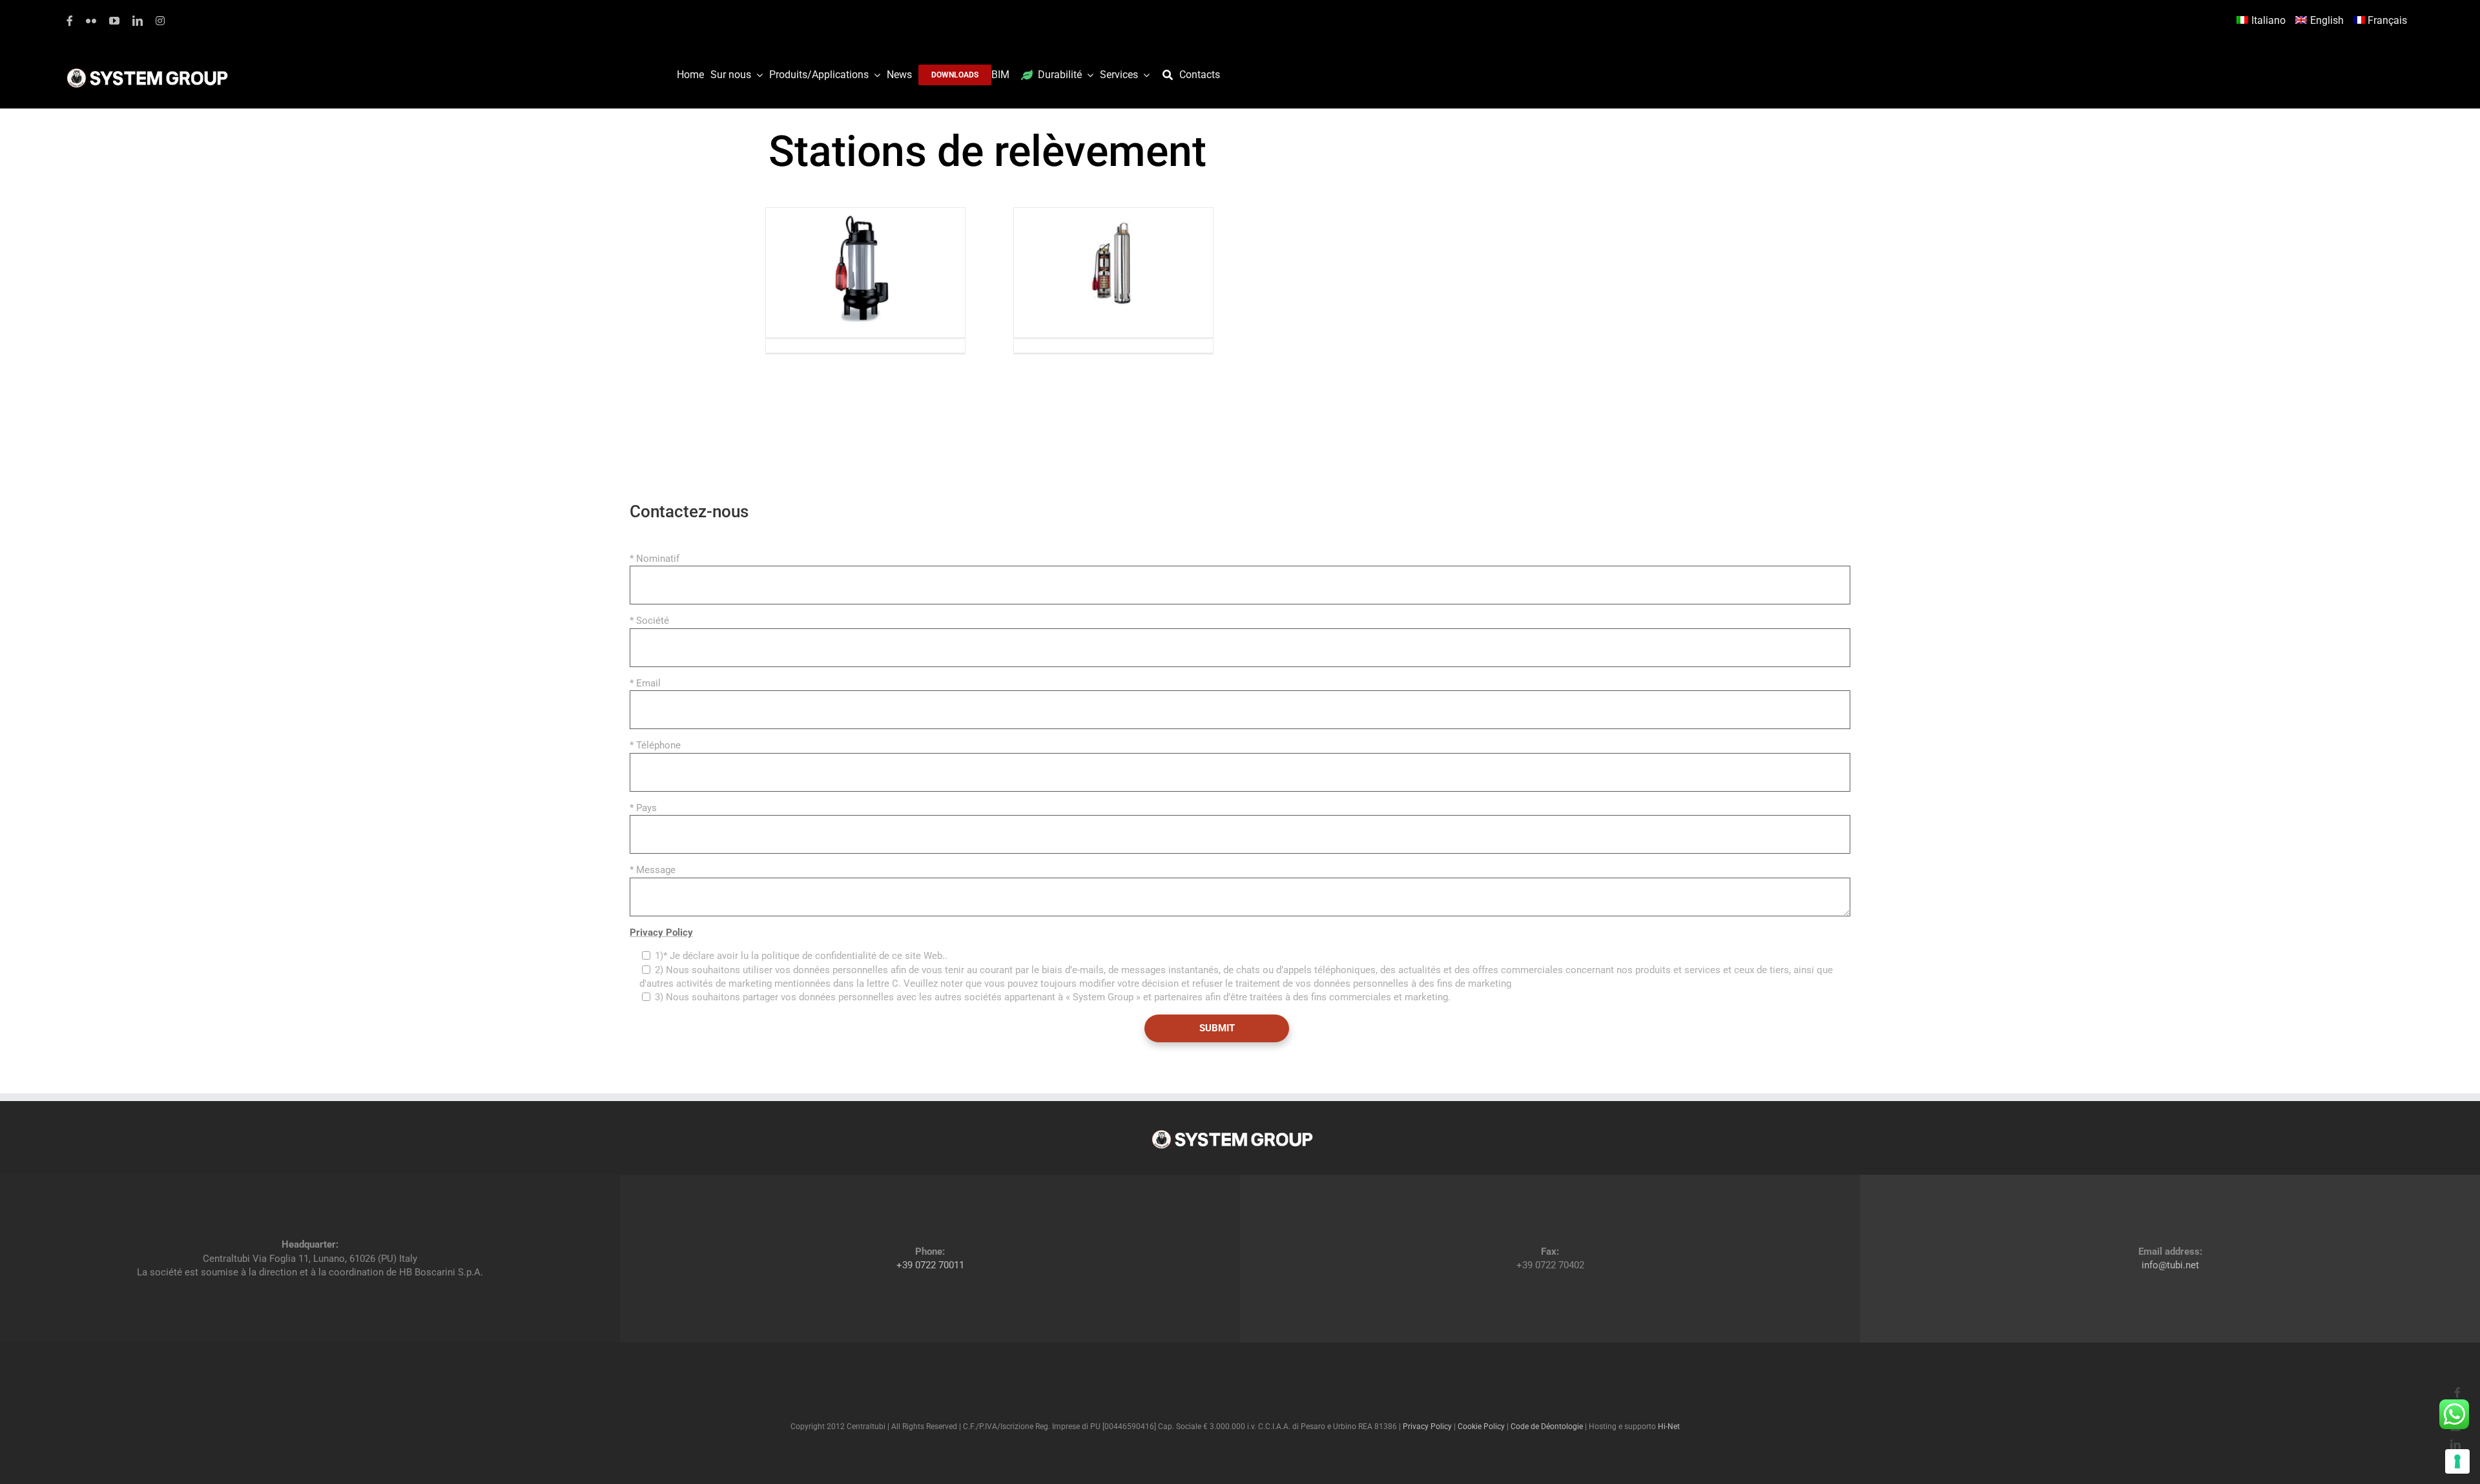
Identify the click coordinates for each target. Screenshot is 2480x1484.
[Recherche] (1171, 75)
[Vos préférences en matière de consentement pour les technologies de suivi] (2457, 1461)
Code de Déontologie (1547, 1427)
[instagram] (160, 21)
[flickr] (91, 21)
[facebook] (70, 21)
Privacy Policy (661, 933)
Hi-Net (1669, 1427)
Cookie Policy (1481, 1427)
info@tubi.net (2170, 1265)
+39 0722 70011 (930, 1265)
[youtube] (114, 21)
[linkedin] (138, 21)
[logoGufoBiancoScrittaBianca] (147, 72)
